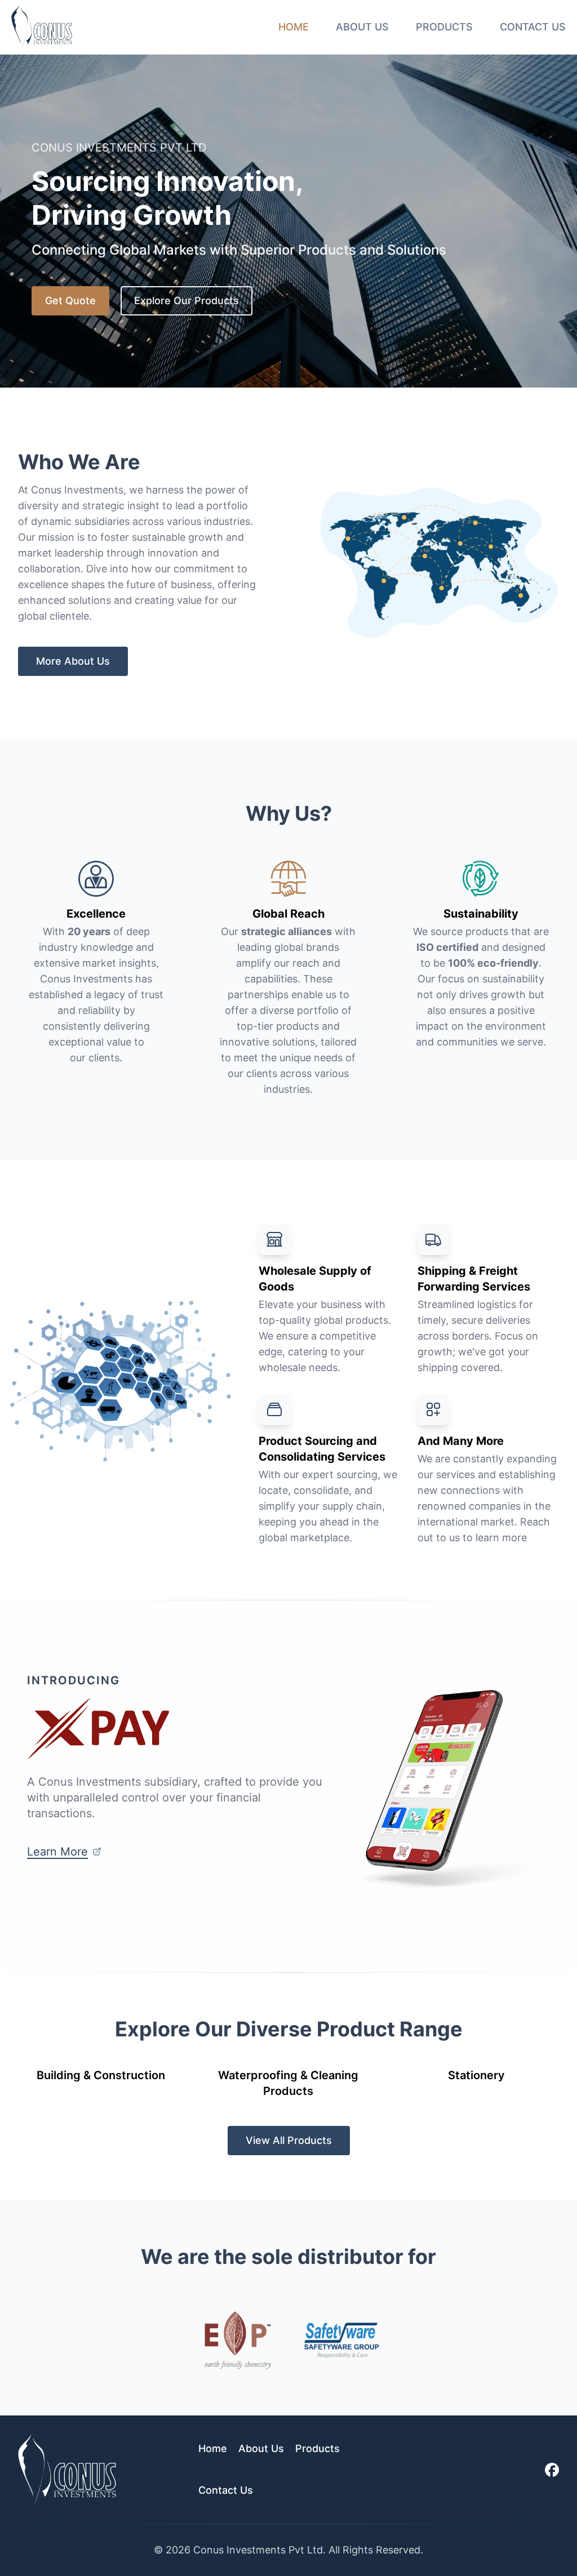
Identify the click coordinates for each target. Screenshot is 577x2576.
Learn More (57, 1852)
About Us (362, 27)
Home (294, 27)
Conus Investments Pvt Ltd (258, 2550)
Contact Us (533, 27)
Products (444, 27)
